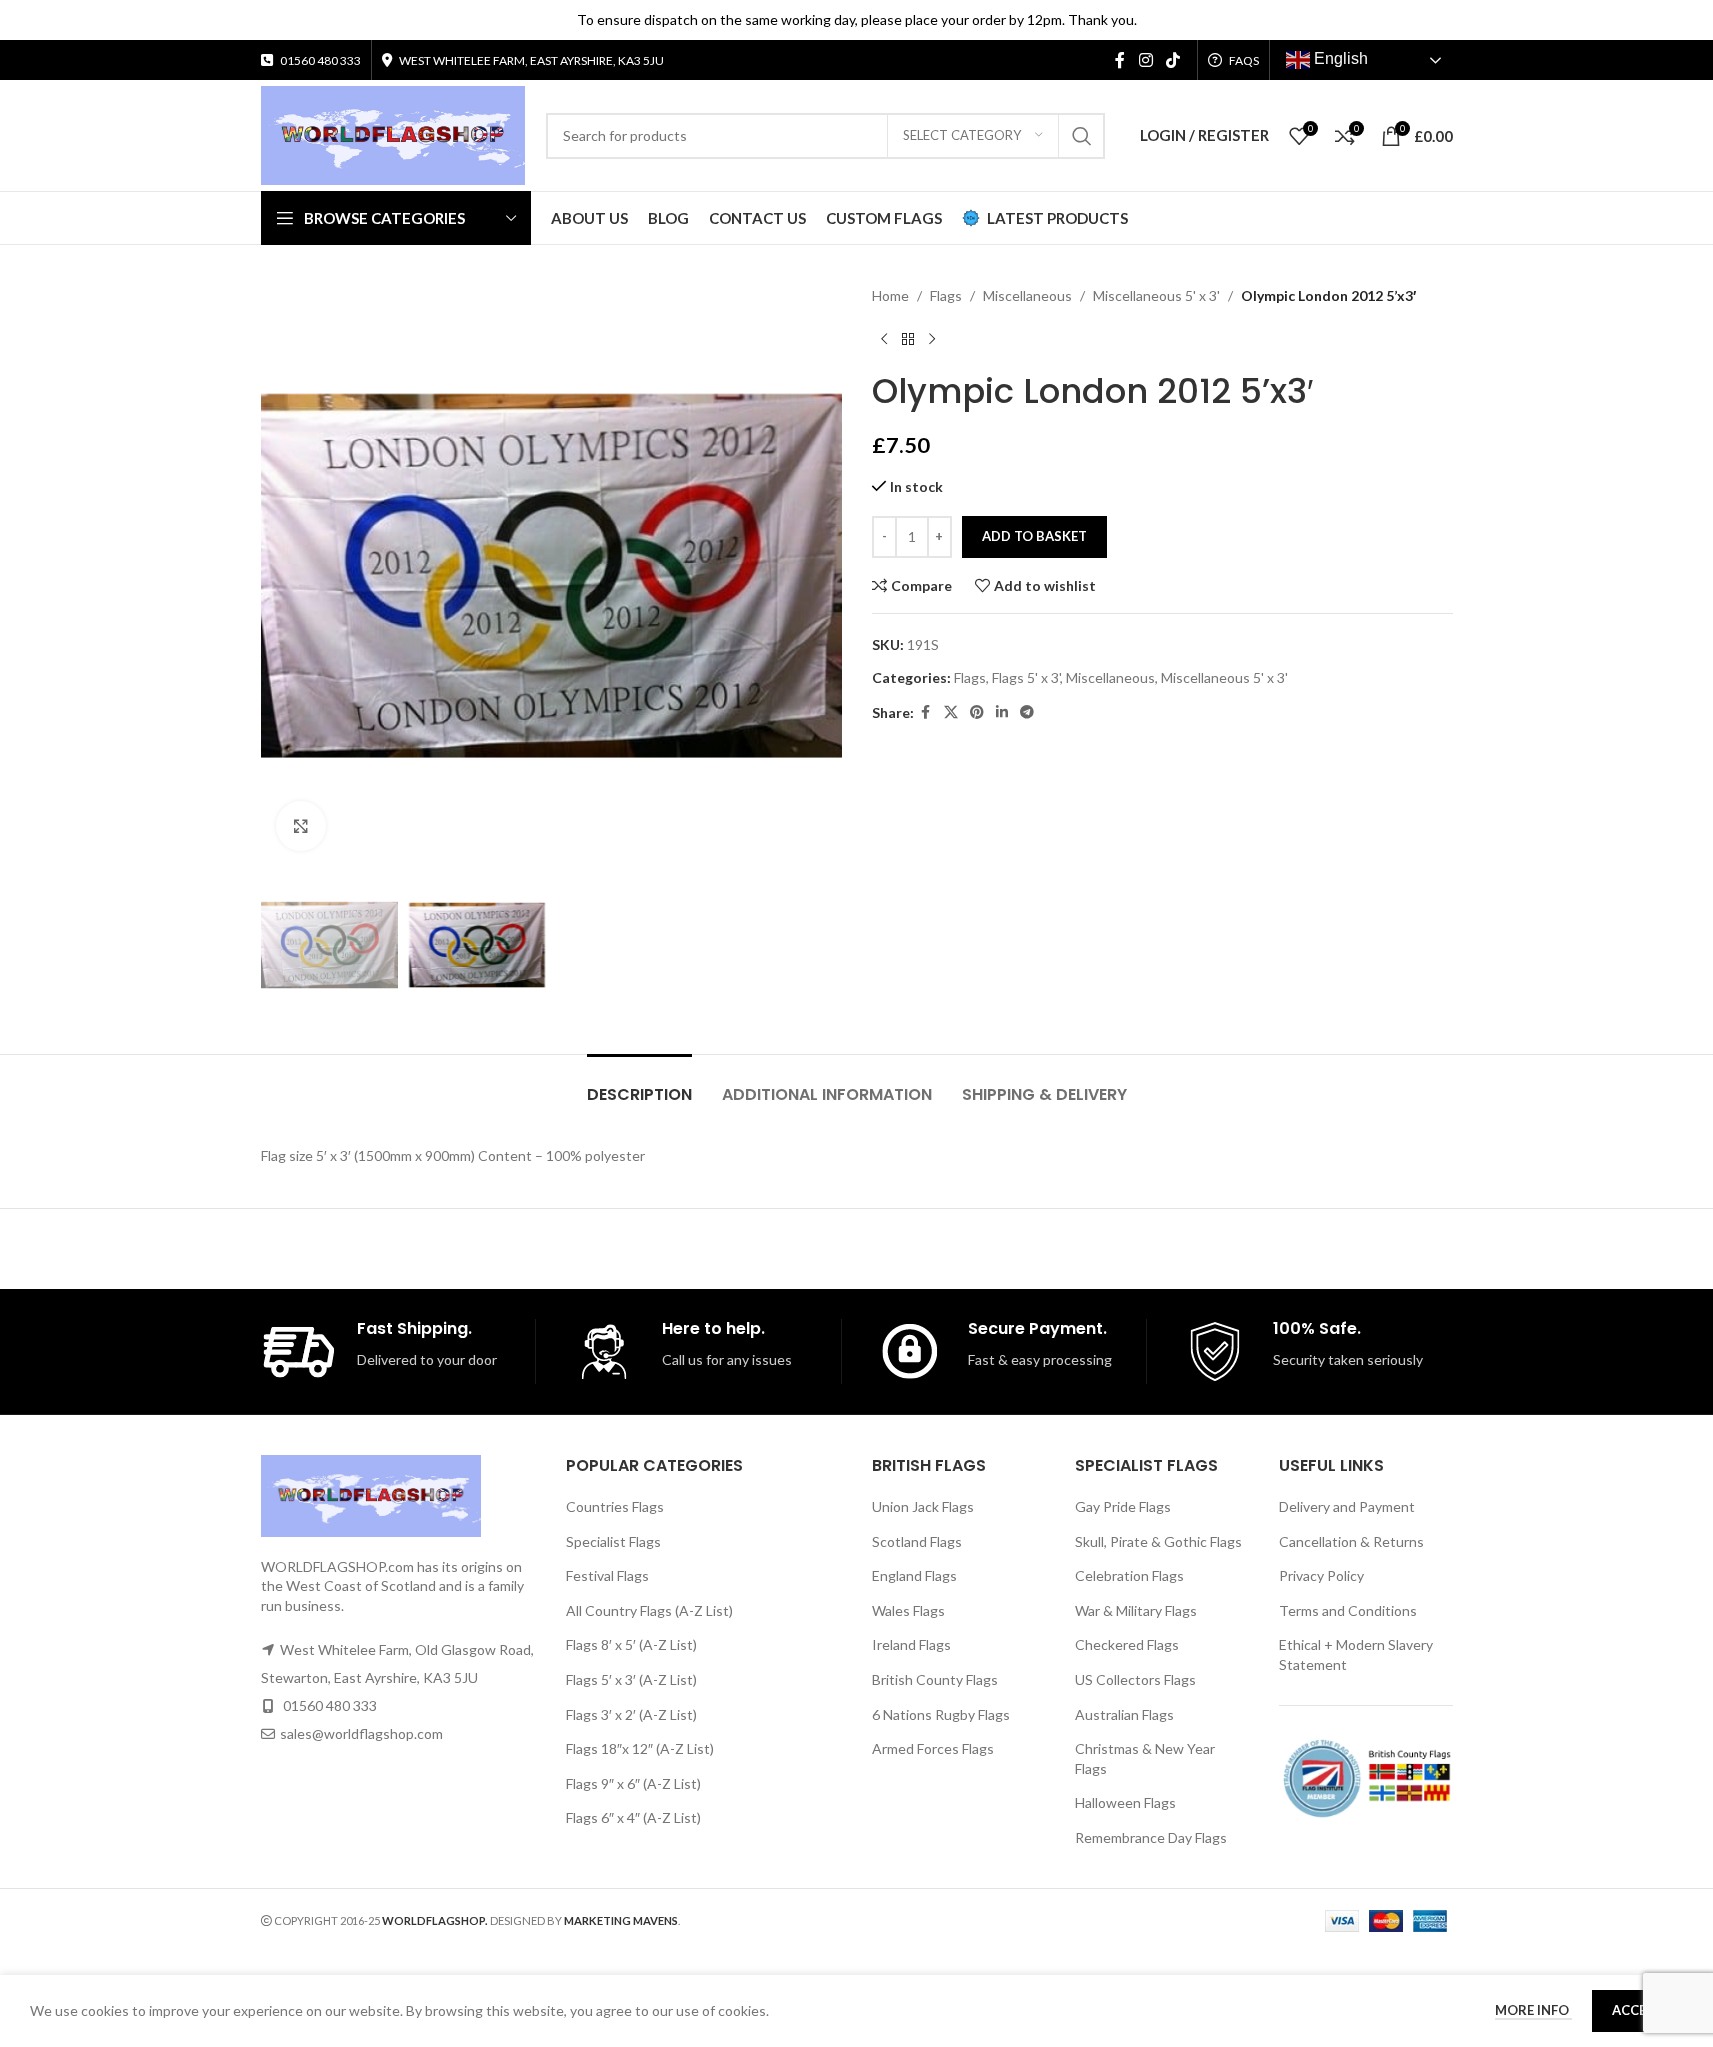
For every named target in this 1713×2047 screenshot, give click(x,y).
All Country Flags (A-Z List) (649, 1610)
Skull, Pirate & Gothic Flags (1158, 1541)
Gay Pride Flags (1123, 1506)
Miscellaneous (1027, 295)
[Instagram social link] (1145, 60)
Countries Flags (615, 1506)
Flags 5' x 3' (1026, 677)
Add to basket (1034, 536)
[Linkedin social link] (1002, 712)
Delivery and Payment (1347, 1506)
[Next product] (932, 339)
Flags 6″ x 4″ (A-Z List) (633, 1817)
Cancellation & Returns (1351, 1541)
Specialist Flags (613, 1541)
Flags (946, 295)
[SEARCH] (1082, 136)
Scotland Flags (917, 1541)
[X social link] (951, 712)
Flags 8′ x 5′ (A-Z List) (631, 1644)
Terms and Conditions (1348, 1610)
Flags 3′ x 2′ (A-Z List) (631, 1714)
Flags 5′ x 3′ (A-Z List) (631, 1679)
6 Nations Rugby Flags (941, 1714)
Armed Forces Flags (933, 1748)
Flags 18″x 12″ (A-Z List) (640, 1748)
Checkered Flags (1127, 1644)
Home (890, 295)
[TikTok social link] (1172, 60)
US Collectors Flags (1135, 1679)
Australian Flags (1124, 1714)
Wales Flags (908, 1610)
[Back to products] (908, 339)
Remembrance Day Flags (1151, 1837)
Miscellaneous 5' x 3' (1156, 295)
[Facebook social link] (1120, 60)
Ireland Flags (911, 1644)
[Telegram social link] (1027, 712)
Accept (1637, 2010)
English (1339, 58)
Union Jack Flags (923, 1506)
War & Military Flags (1136, 1610)
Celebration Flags (1129, 1575)
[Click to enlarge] (301, 826)
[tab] (639, 1084)
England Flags (914, 1575)
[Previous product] (884, 339)
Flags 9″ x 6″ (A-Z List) (633, 1783)
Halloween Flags (1125, 1802)
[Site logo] (393, 133)
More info (1533, 2010)
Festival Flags (607, 1575)
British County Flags (935, 1679)
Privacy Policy (1321, 1575)
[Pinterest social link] (977, 712)
